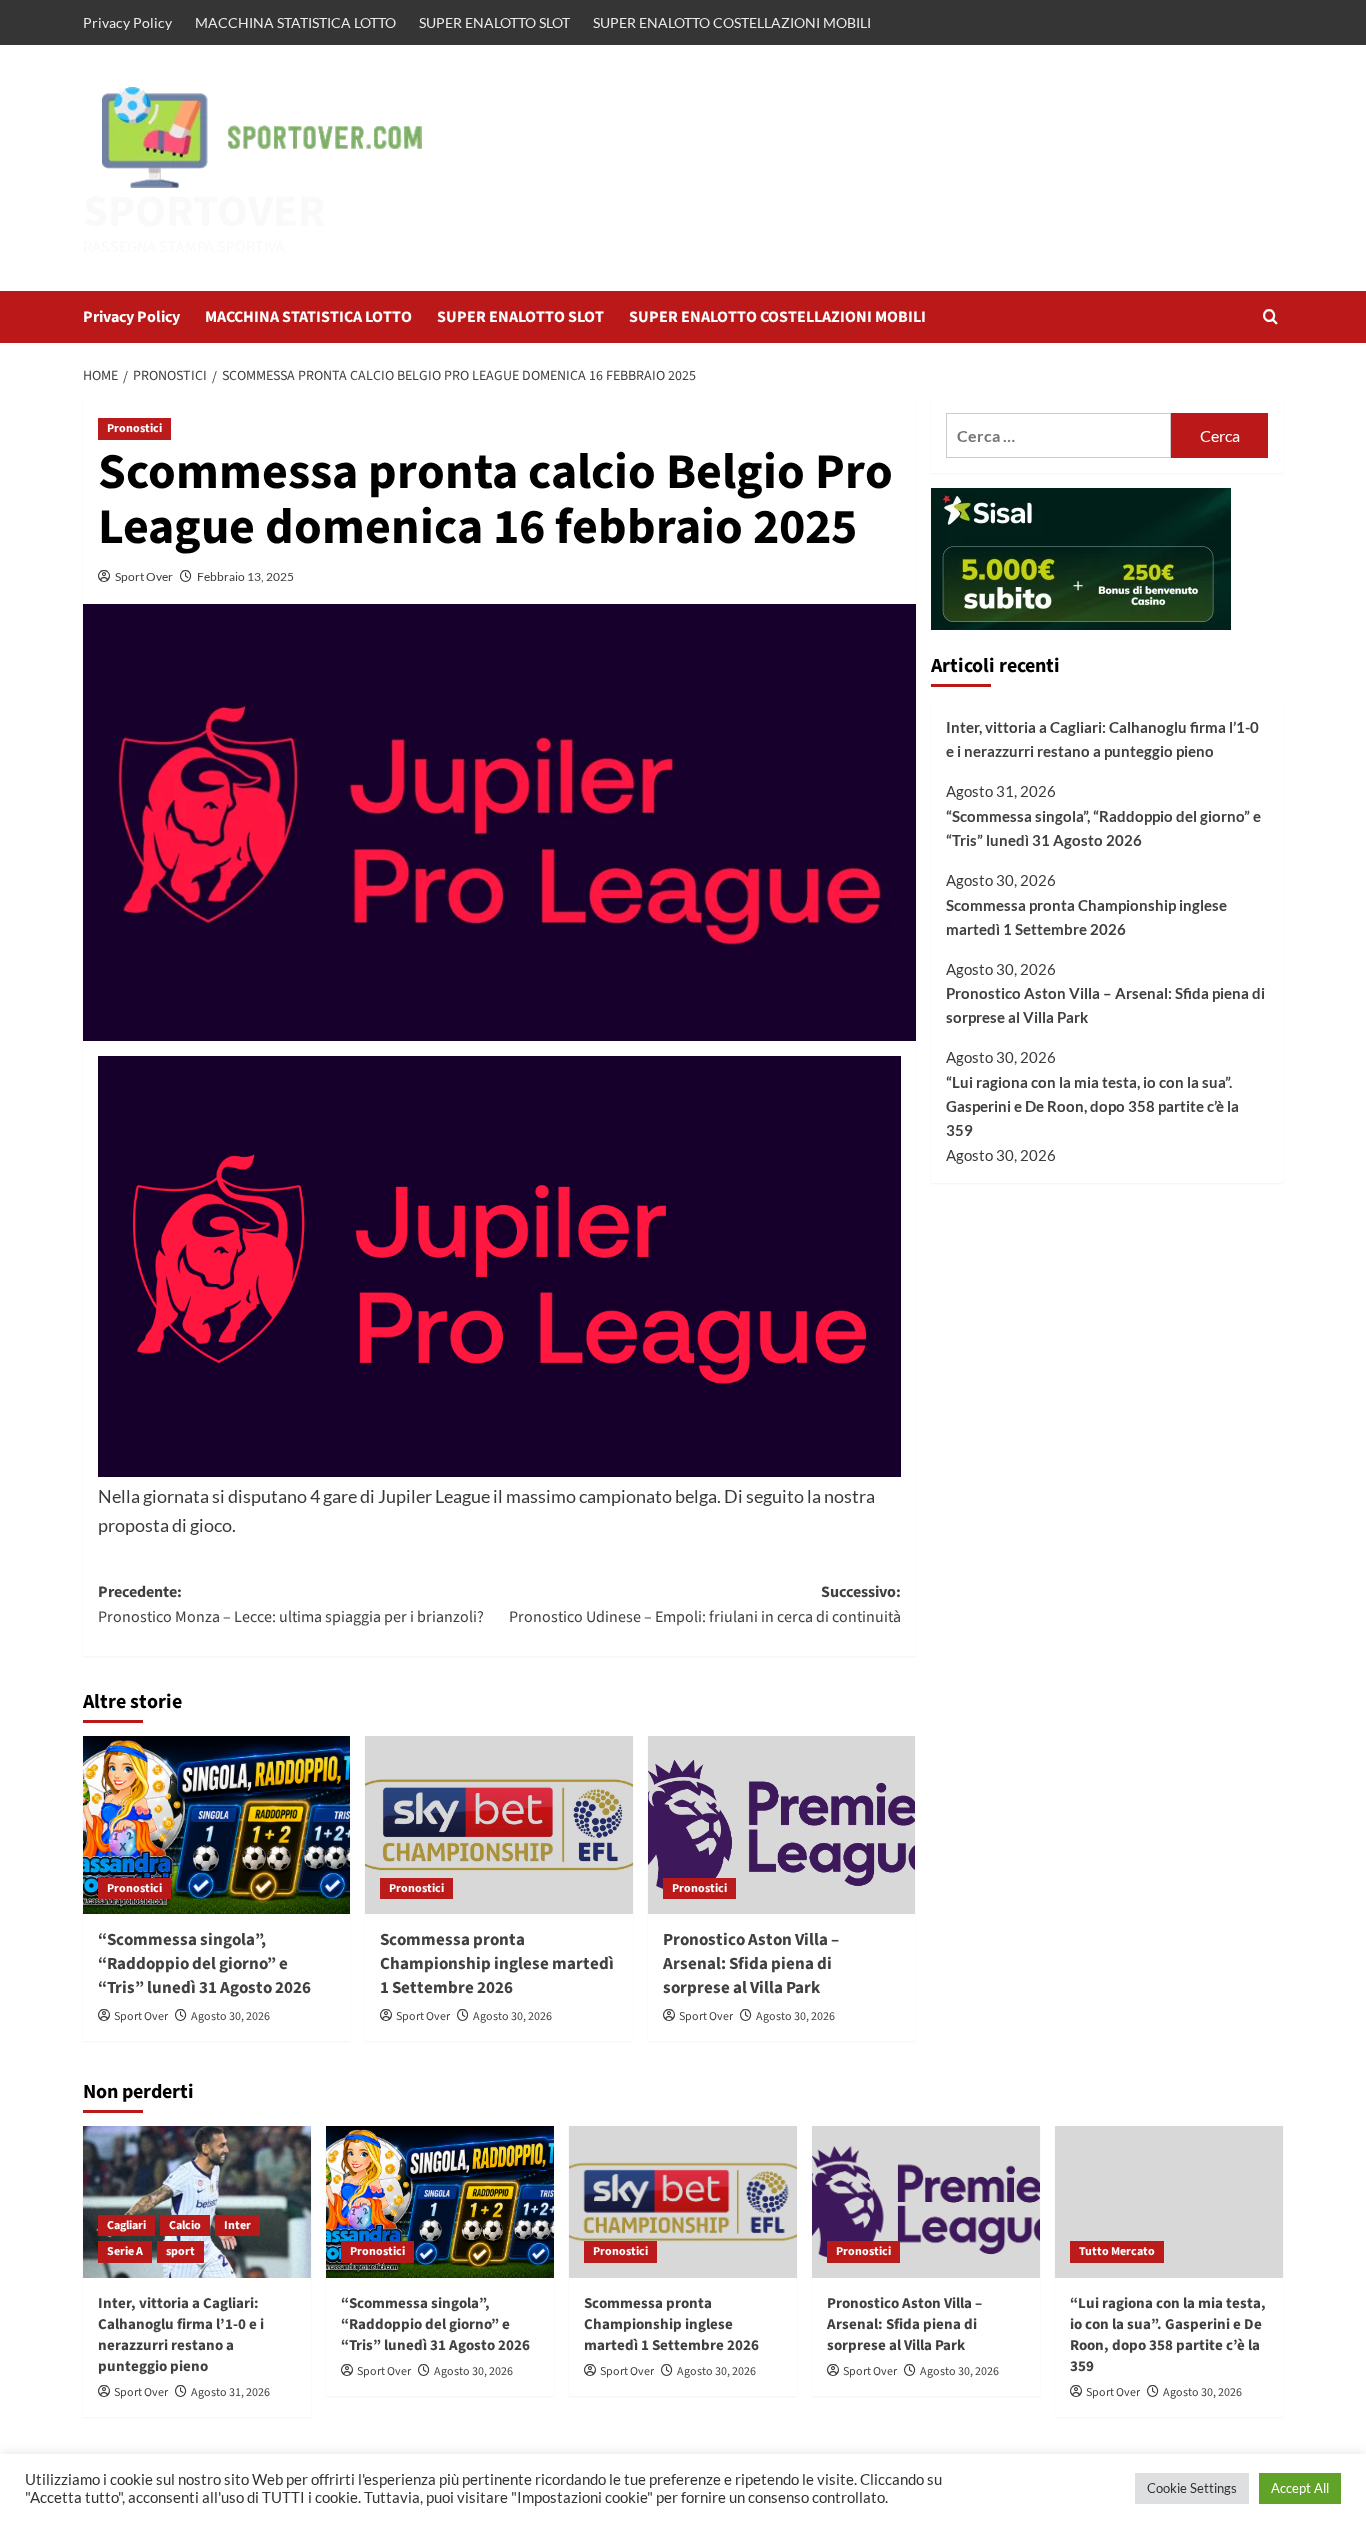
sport (180, 2251)
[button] (1270, 316)
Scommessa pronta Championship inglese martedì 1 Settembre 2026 (497, 1964)
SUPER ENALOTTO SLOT (494, 22)
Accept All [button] (1300, 2488)
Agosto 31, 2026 (230, 2392)
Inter (237, 2225)
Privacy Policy (127, 22)
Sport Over (144, 576)
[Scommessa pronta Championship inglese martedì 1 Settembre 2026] (498, 1825)
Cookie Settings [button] (1192, 2488)
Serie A (125, 2251)
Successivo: (704, 1605)
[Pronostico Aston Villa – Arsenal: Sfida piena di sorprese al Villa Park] (781, 1825)
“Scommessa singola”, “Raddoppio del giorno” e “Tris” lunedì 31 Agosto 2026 (204, 1964)
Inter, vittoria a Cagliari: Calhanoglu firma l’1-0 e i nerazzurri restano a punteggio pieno (1102, 739)
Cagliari (126, 2225)
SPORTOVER (204, 212)
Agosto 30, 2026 (230, 2016)
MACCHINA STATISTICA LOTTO (295, 22)
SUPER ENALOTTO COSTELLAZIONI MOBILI (732, 22)
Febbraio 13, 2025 (245, 576)
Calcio (185, 2225)
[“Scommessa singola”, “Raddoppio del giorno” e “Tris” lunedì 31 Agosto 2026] (216, 1825)
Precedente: (291, 1605)
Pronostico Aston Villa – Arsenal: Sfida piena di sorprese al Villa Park (751, 1964)
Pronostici (134, 428)
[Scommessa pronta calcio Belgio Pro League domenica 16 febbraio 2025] (499, 1266)
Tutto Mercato (1117, 2251)
